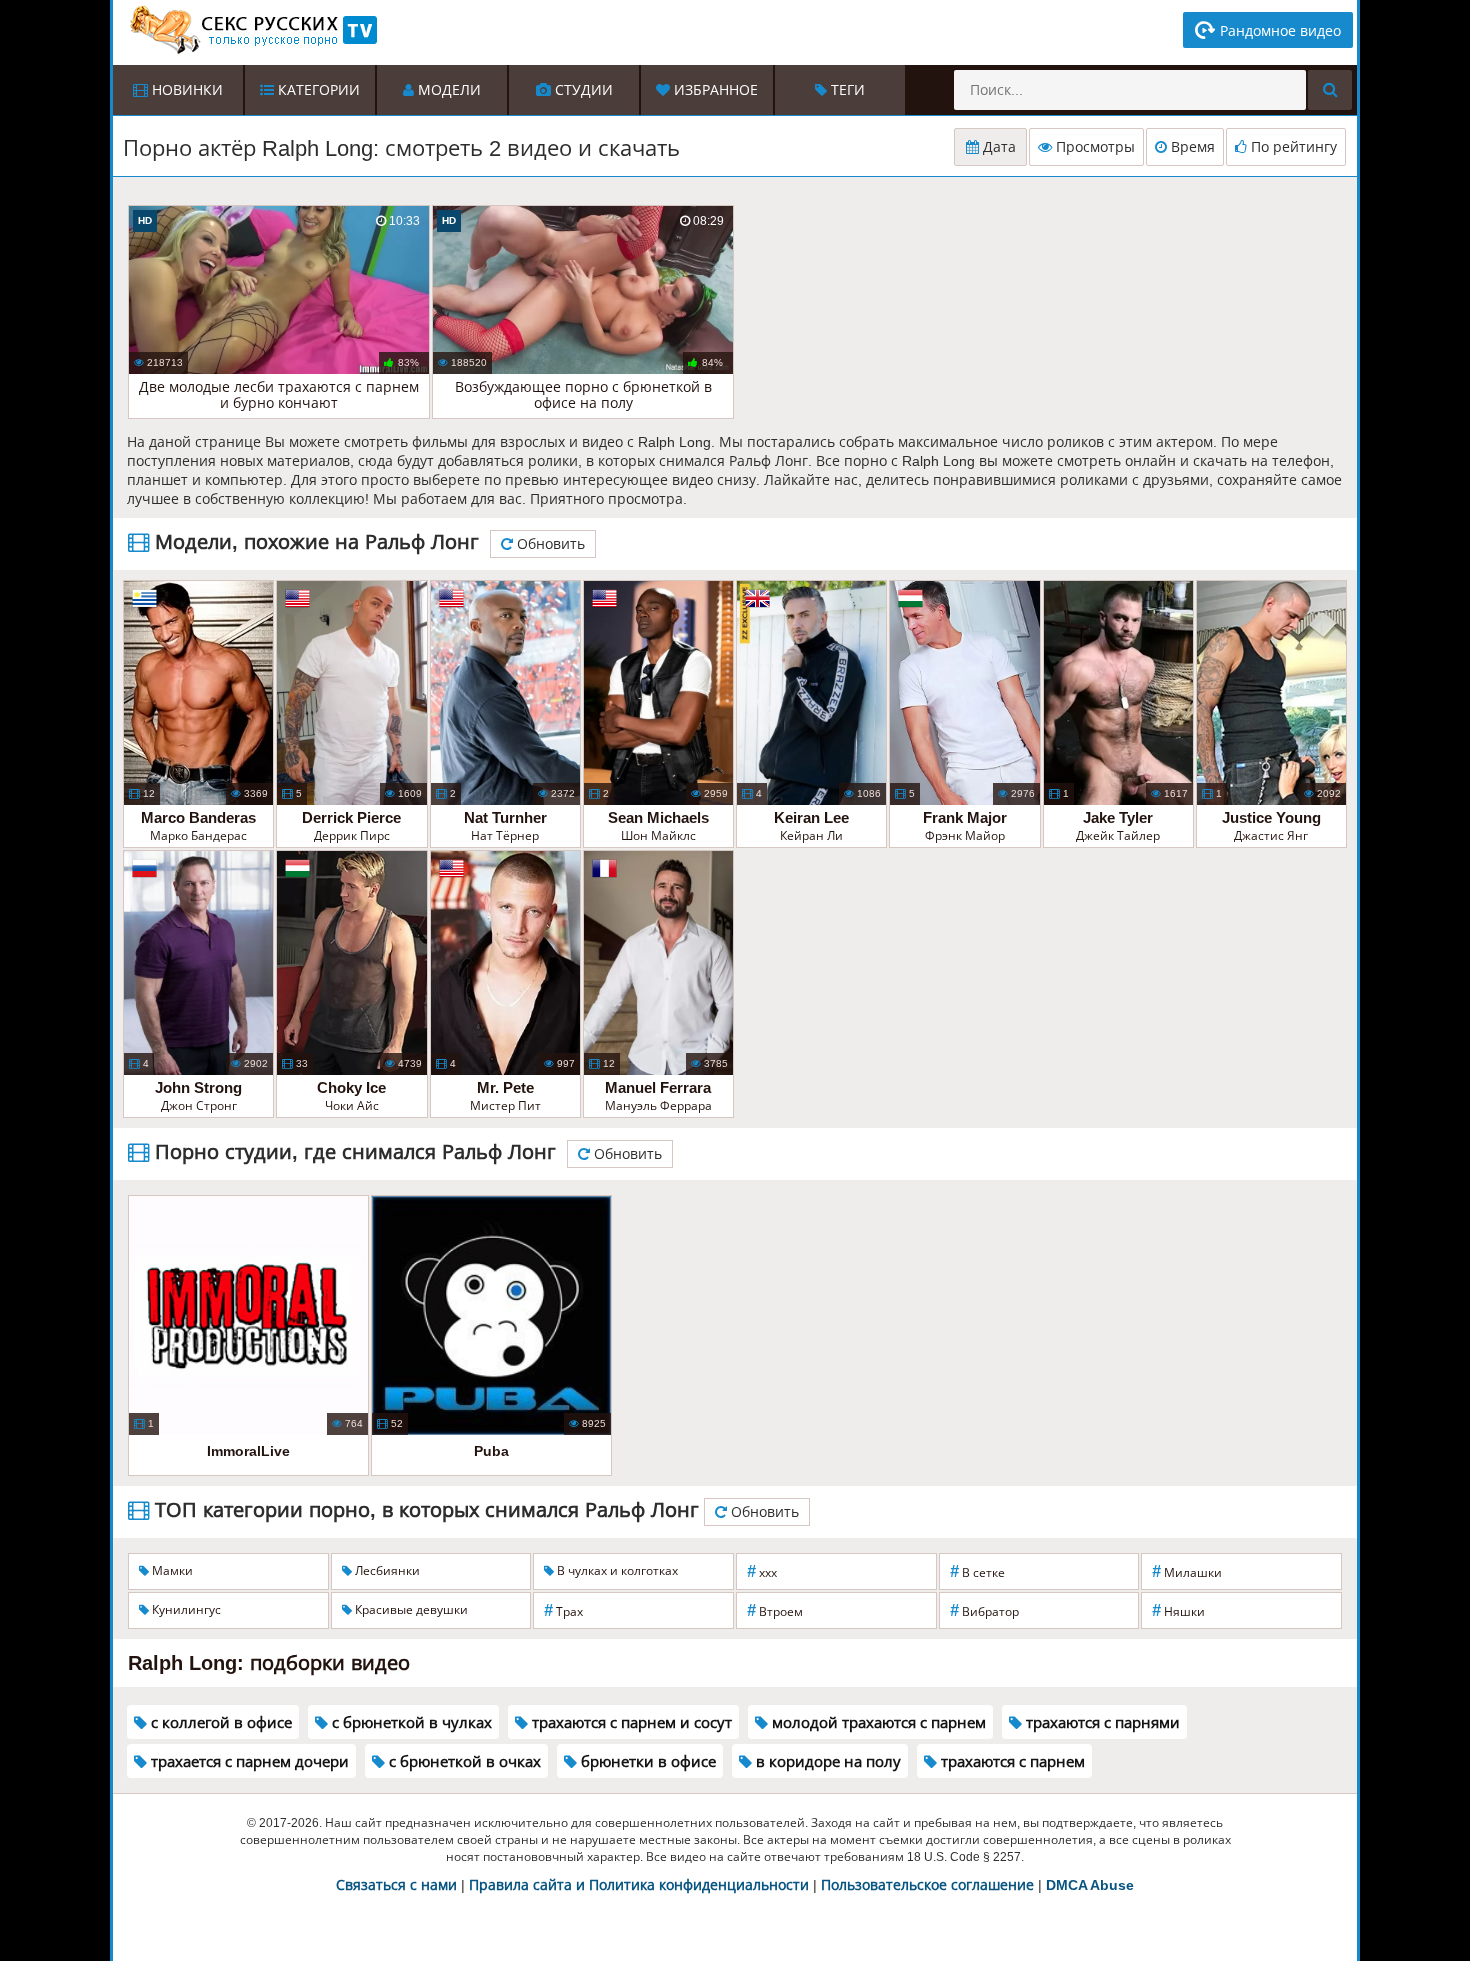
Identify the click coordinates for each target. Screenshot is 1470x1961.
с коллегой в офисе (219, 1722)
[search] (1330, 90)
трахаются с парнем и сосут (630, 1722)
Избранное (714, 90)
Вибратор (984, 1610)
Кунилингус (185, 1610)
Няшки (1178, 1610)
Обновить (549, 544)
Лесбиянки (386, 1571)
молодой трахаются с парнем (877, 1722)
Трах (563, 1610)
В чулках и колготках (616, 1571)
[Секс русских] (252, 30)
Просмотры (1093, 147)
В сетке (977, 1571)
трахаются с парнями (1101, 1722)
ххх (762, 1571)
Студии (582, 90)
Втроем (775, 1610)
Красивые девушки (410, 1610)
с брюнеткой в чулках (410, 1722)
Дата (997, 147)
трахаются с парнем (1011, 1761)
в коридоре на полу (826, 1761)
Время (1191, 147)
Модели (447, 90)
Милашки (1187, 1571)
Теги (846, 90)
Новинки (185, 90)
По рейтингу (1292, 147)
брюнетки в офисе (646, 1761)
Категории (317, 90)
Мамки (171, 1571)
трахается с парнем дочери (248, 1761)
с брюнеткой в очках (463, 1761)
